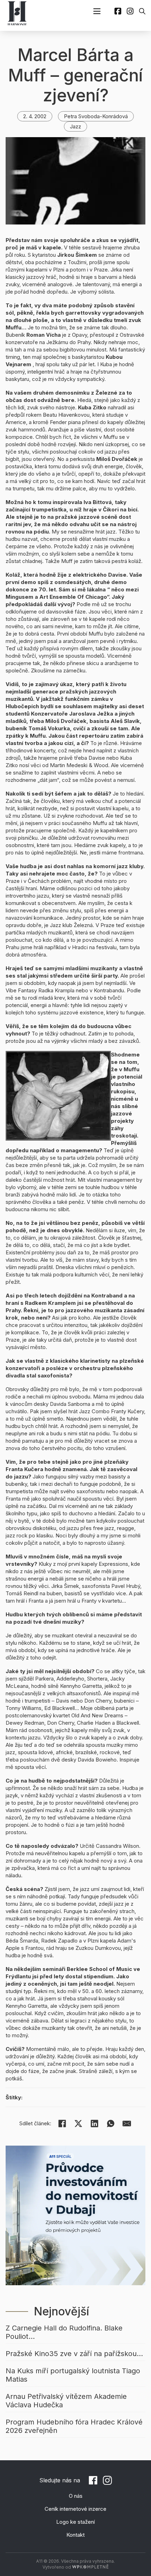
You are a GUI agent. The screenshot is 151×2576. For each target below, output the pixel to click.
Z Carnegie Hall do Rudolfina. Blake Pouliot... (64, 2332)
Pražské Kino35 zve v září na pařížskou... (74, 2354)
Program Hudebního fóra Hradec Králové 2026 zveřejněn (74, 2426)
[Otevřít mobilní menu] (97, 11)
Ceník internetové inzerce (75, 2509)
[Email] (127, 2124)
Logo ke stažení (75, 2522)
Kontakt (75, 2535)
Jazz (75, 126)
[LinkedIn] (94, 2124)
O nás (76, 2496)
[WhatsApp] (111, 2124)
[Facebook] (62, 2124)
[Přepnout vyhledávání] (142, 11)
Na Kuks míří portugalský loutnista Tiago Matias (73, 2375)
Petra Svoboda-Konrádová (96, 116)
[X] (78, 2124)
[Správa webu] (90, 2567)
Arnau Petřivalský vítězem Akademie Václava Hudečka (66, 2401)
